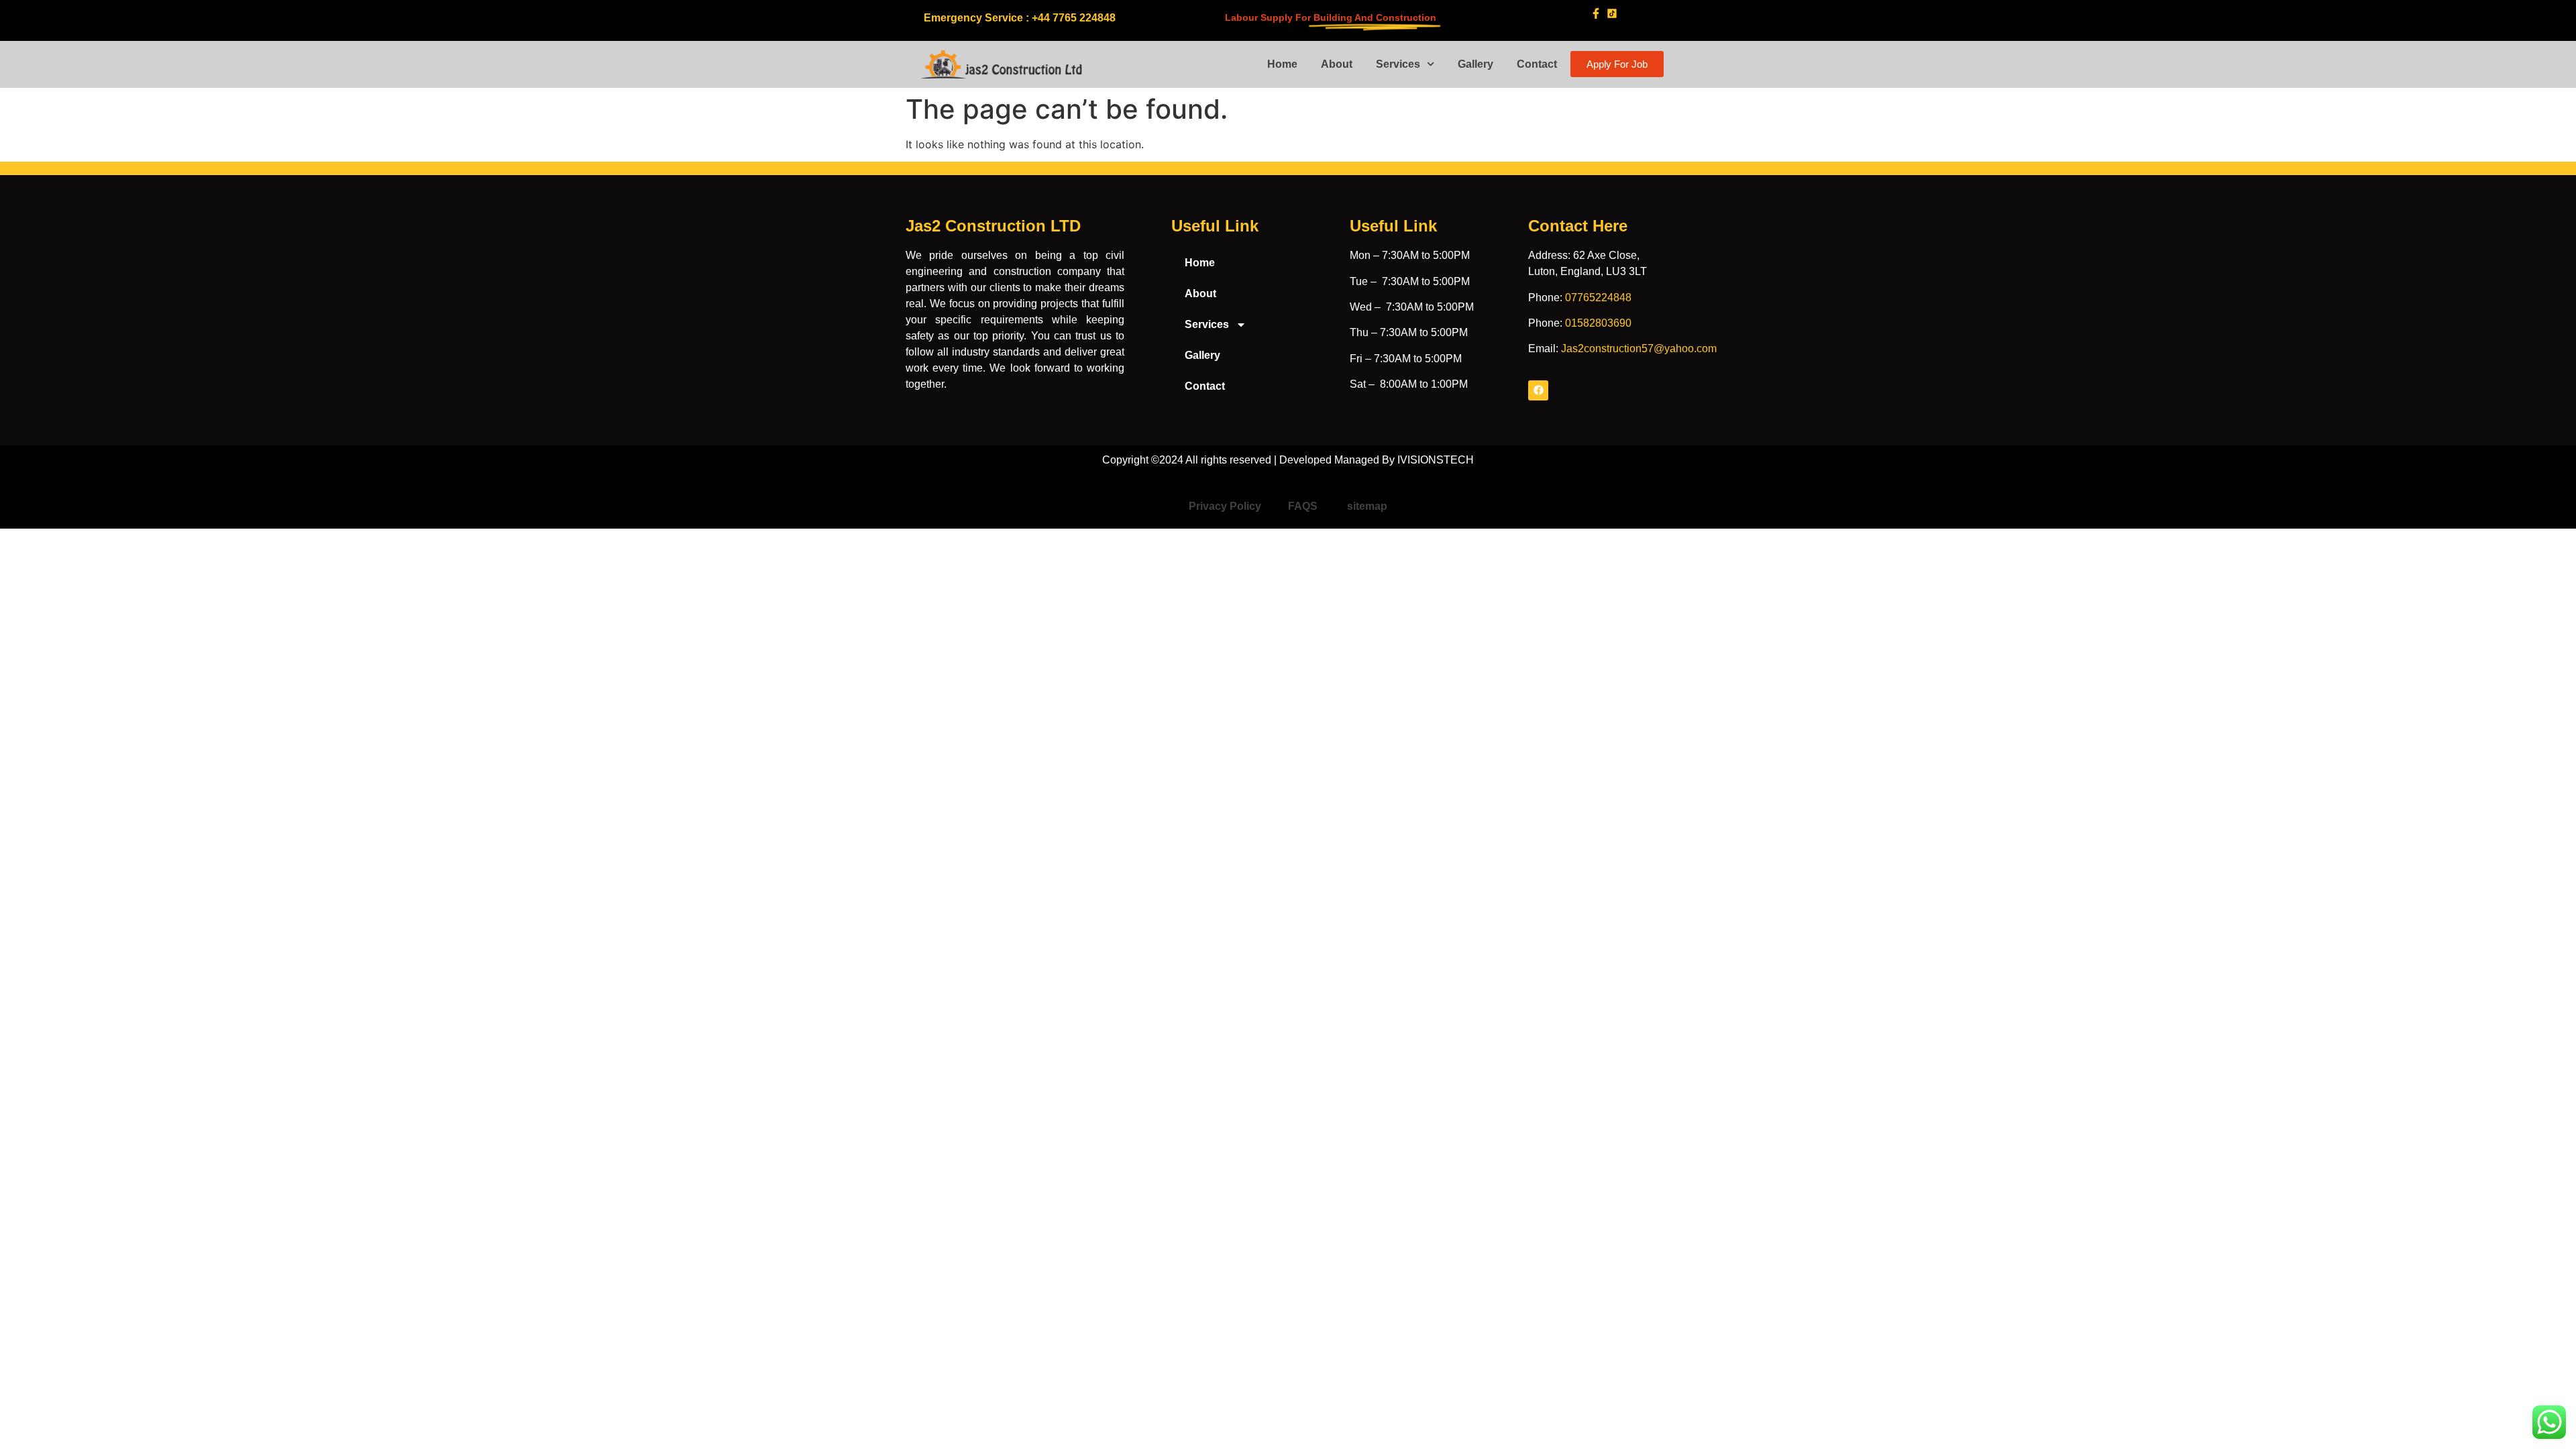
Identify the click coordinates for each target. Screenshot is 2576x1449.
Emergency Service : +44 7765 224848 (1020, 18)
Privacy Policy (1225, 506)
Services (1398, 64)
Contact (1537, 64)
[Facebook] (1538, 390)
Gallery (1475, 64)
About (1337, 64)
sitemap (1367, 506)
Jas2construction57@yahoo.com (1639, 348)
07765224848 (1598, 298)
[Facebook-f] (1596, 13)
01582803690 (1598, 323)
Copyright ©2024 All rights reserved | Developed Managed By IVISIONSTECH (1288, 460)
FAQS (1304, 506)
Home (1282, 64)
